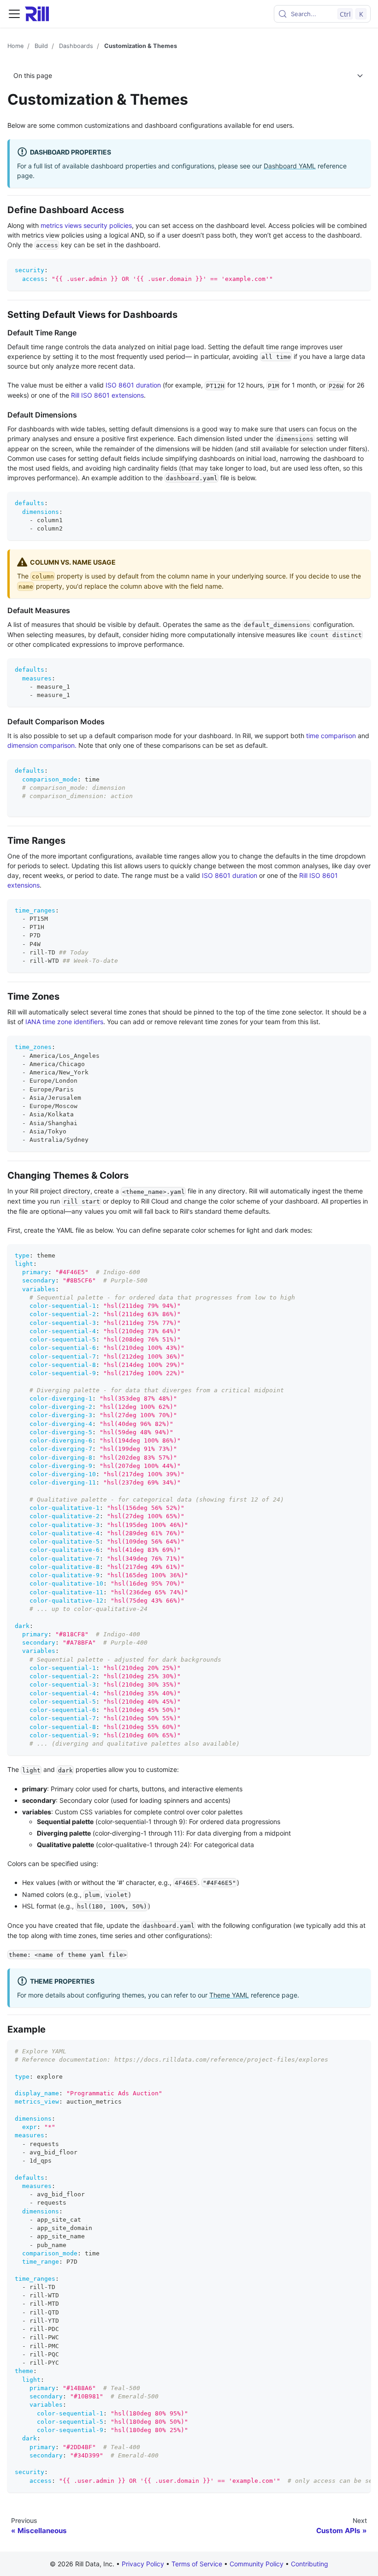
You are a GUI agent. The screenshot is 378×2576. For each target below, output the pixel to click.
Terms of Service (198, 2564)
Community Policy (257, 2564)
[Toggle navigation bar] (14, 14)
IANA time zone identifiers (64, 1022)
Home (15, 46)
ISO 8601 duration (133, 385)
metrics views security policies (86, 225)
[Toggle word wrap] (343, 2051)
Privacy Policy (143, 2564)
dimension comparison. (42, 745)
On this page (33, 75)
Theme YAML (229, 1995)
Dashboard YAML (290, 166)
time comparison (331, 736)
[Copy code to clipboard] (359, 270)
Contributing (310, 2564)
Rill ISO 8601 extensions (107, 395)
